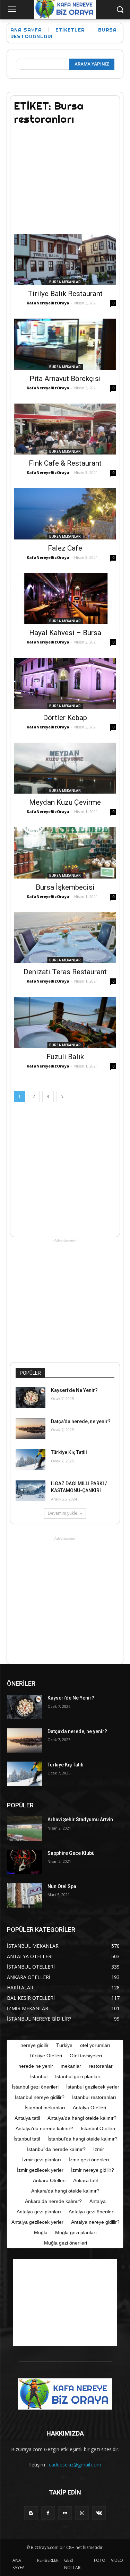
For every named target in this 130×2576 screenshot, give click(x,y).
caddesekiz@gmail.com (75, 2465)
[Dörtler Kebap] (65, 683)
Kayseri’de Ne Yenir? (74, 1390)
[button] (120, 10)
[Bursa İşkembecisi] (65, 853)
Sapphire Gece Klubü (71, 1853)
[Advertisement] (66, 175)
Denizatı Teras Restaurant (65, 972)
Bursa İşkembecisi (65, 887)
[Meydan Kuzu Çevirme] (65, 768)
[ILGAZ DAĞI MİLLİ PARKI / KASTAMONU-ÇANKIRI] (31, 1491)
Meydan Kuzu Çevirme (65, 802)
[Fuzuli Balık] (65, 1022)
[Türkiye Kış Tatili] (31, 1460)
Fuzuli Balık (65, 1057)
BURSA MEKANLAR (65, 282)
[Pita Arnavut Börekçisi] (65, 344)
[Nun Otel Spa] (24, 1895)
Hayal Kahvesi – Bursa (65, 633)
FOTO (100, 2560)
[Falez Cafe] (65, 514)
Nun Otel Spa (62, 1886)
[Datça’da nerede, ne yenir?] (31, 1429)
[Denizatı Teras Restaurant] (65, 938)
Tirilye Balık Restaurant (65, 294)
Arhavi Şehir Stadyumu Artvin (80, 1819)
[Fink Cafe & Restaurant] (65, 429)
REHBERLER (48, 2560)
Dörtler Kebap (65, 718)
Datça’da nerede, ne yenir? (81, 1421)
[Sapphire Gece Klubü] (24, 1862)
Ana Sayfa (26, 30)
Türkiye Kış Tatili (69, 1452)
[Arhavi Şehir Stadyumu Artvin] (24, 1829)
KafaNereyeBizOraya (48, 303)
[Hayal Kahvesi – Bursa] (65, 599)
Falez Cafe (65, 548)
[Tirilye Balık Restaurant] (65, 260)
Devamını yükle (63, 1513)
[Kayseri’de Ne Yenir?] (31, 1398)
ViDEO (117, 2560)
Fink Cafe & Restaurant (65, 463)
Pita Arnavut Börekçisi (65, 379)
